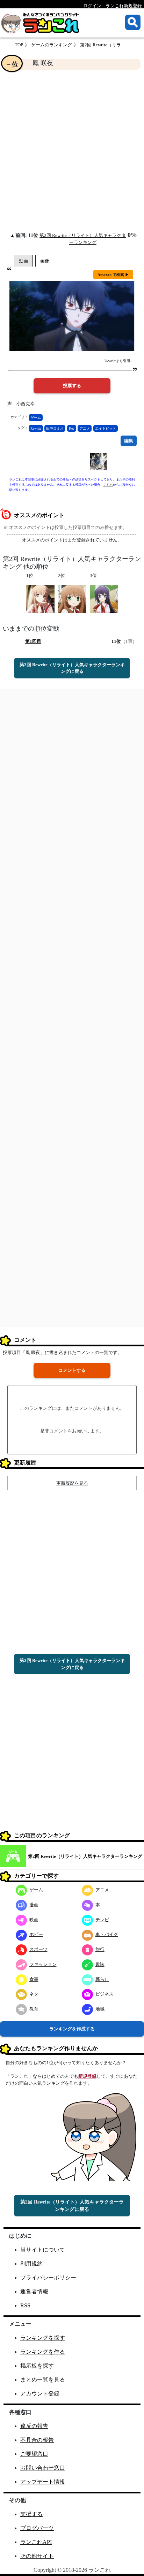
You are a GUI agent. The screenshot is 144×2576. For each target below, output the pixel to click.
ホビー (36, 1934)
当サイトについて (43, 2250)
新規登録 (87, 2076)
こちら (108, 485)
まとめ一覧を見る (43, 2380)
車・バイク (107, 1934)
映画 (34, 1920)
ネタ (34, 1994)
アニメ (85, 428)
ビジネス (105, 1994)
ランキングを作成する (72, 2029)
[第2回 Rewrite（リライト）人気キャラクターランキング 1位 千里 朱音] (40, 598)
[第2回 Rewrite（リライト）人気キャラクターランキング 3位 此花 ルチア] (104, 598)
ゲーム (36, 418)
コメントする (72, 1370)
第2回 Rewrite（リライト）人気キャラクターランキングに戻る (72, 668)
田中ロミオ (55, 428)
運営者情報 (34, 2292)
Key (72, 428)
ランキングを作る (43, 2352)
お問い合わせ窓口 (43, 2468)
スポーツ (38, 1949)
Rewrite (36, 428)
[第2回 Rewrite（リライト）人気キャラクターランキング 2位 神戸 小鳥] (72, 598)
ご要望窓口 (34, 2454)
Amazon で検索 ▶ (113, 275)
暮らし (102, 1979)
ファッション (43, 1964)
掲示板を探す (37, 2366)
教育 (34, 2009)
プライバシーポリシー (48, 2278)
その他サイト (37, 2556)
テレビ (102, 1920)
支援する (31, 2514)
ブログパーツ (37, 2528)
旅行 (100, 1949)
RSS (25, 2305)
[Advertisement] (72, 151)
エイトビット (106, 428)
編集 (129, 441)
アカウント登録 (40, 2394)
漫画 (34, 1905)
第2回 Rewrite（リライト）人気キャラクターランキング (85, 1856)
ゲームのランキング (52, 45)
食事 (34, 1979)
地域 (100, 2009)
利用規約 (31, 2264)
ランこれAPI (36, 2542)
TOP (19, 45)
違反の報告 (34, 2426)
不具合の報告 (37, 2440)
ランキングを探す (43, 2338)
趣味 (100, 1964)
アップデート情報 (43, 2482)
